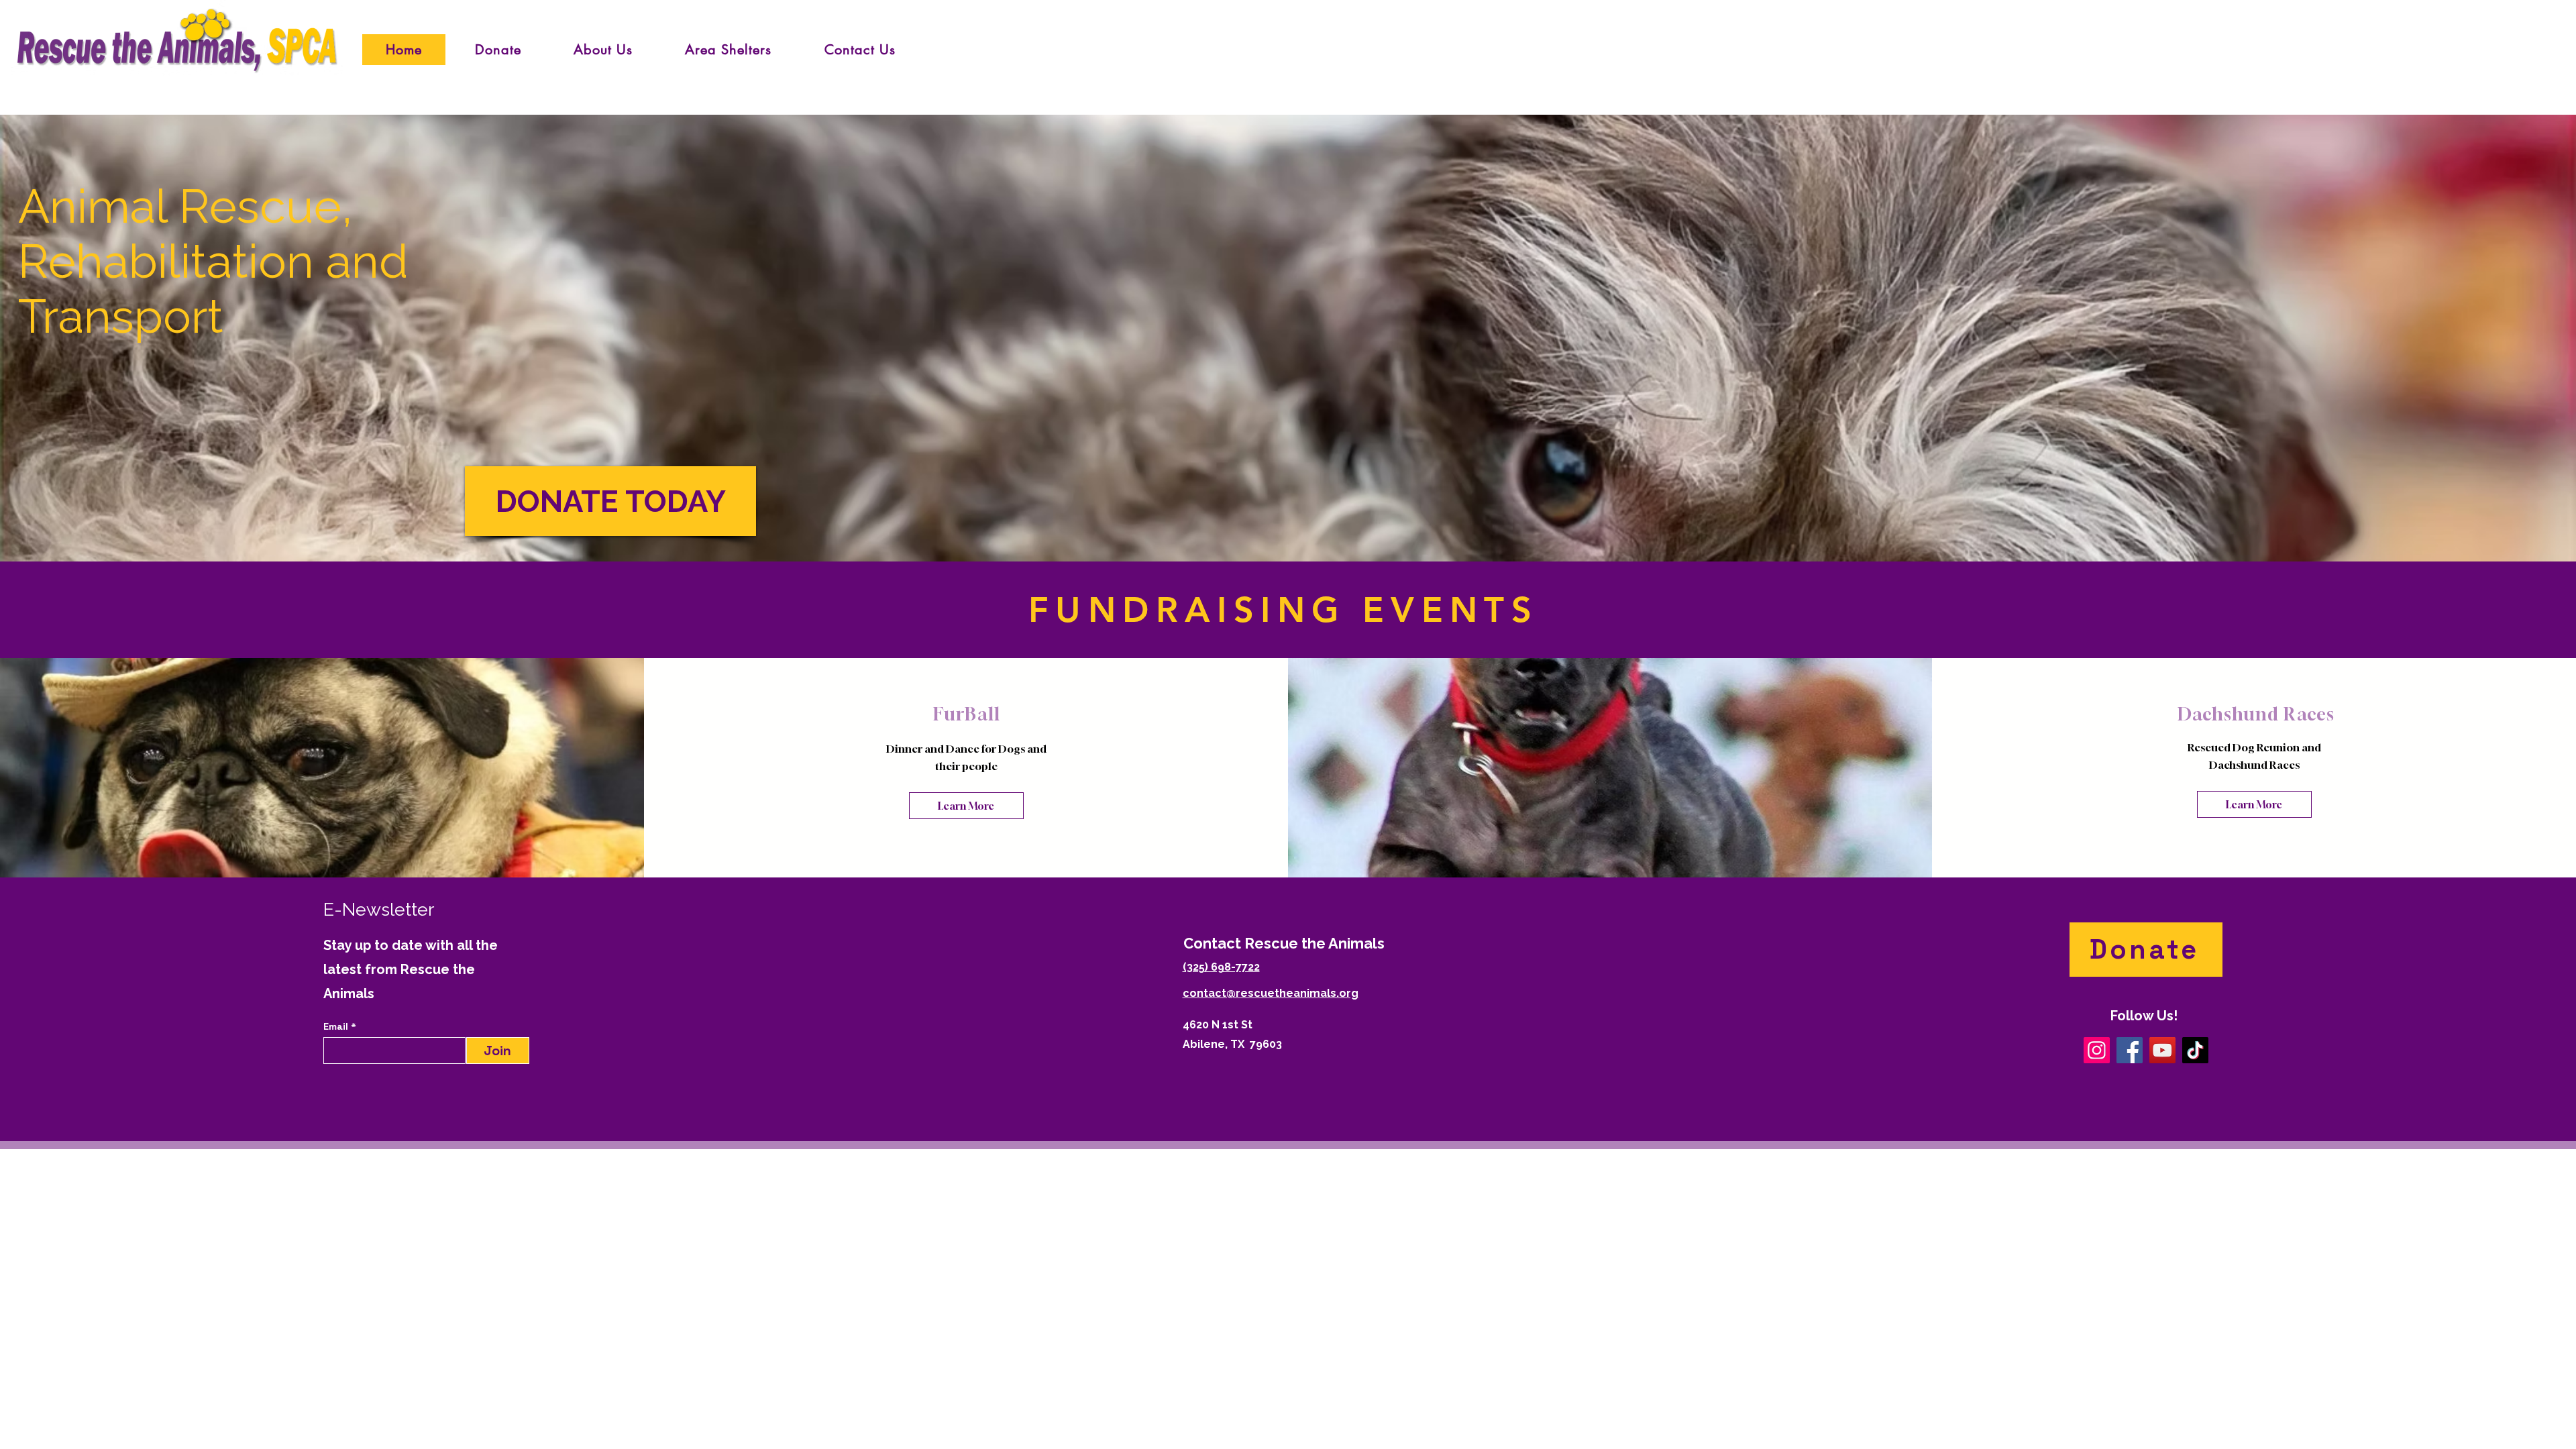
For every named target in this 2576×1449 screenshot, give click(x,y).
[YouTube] (2162, 1050)
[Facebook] (2130, 1050)
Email (337, 1026)
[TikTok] (2195, 1050)
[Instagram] (2097, 1050)
